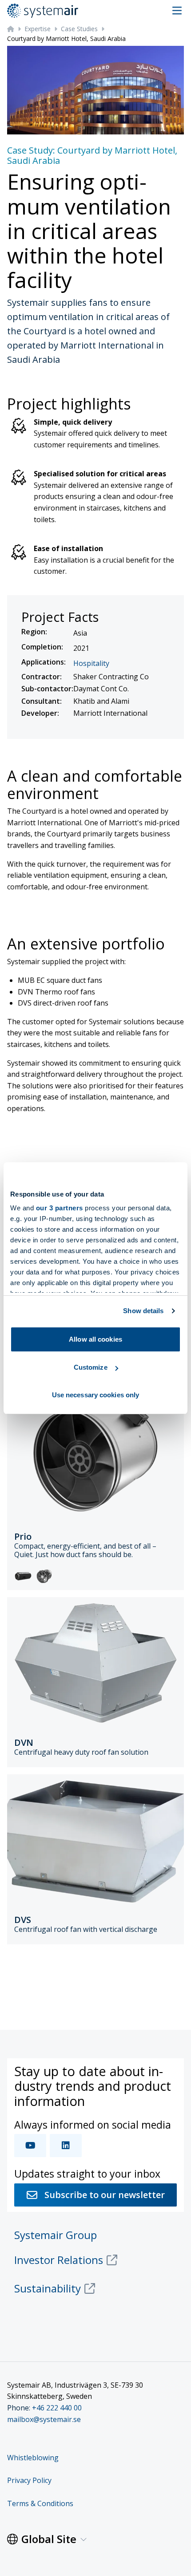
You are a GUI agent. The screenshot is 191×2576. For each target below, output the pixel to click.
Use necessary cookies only (96, 1395)
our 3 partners (60, 1208)
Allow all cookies (95, 1339)
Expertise (38, 29)
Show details (143, 1311)
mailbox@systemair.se (44, 2419)
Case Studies (79, 29)
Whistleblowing (33, 2458)
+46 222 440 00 (57, 2408)
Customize (91, 1367)
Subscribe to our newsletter (105, 2195)
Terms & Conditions (40, 2503)
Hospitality (91, 663)
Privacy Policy (29, 2480)
